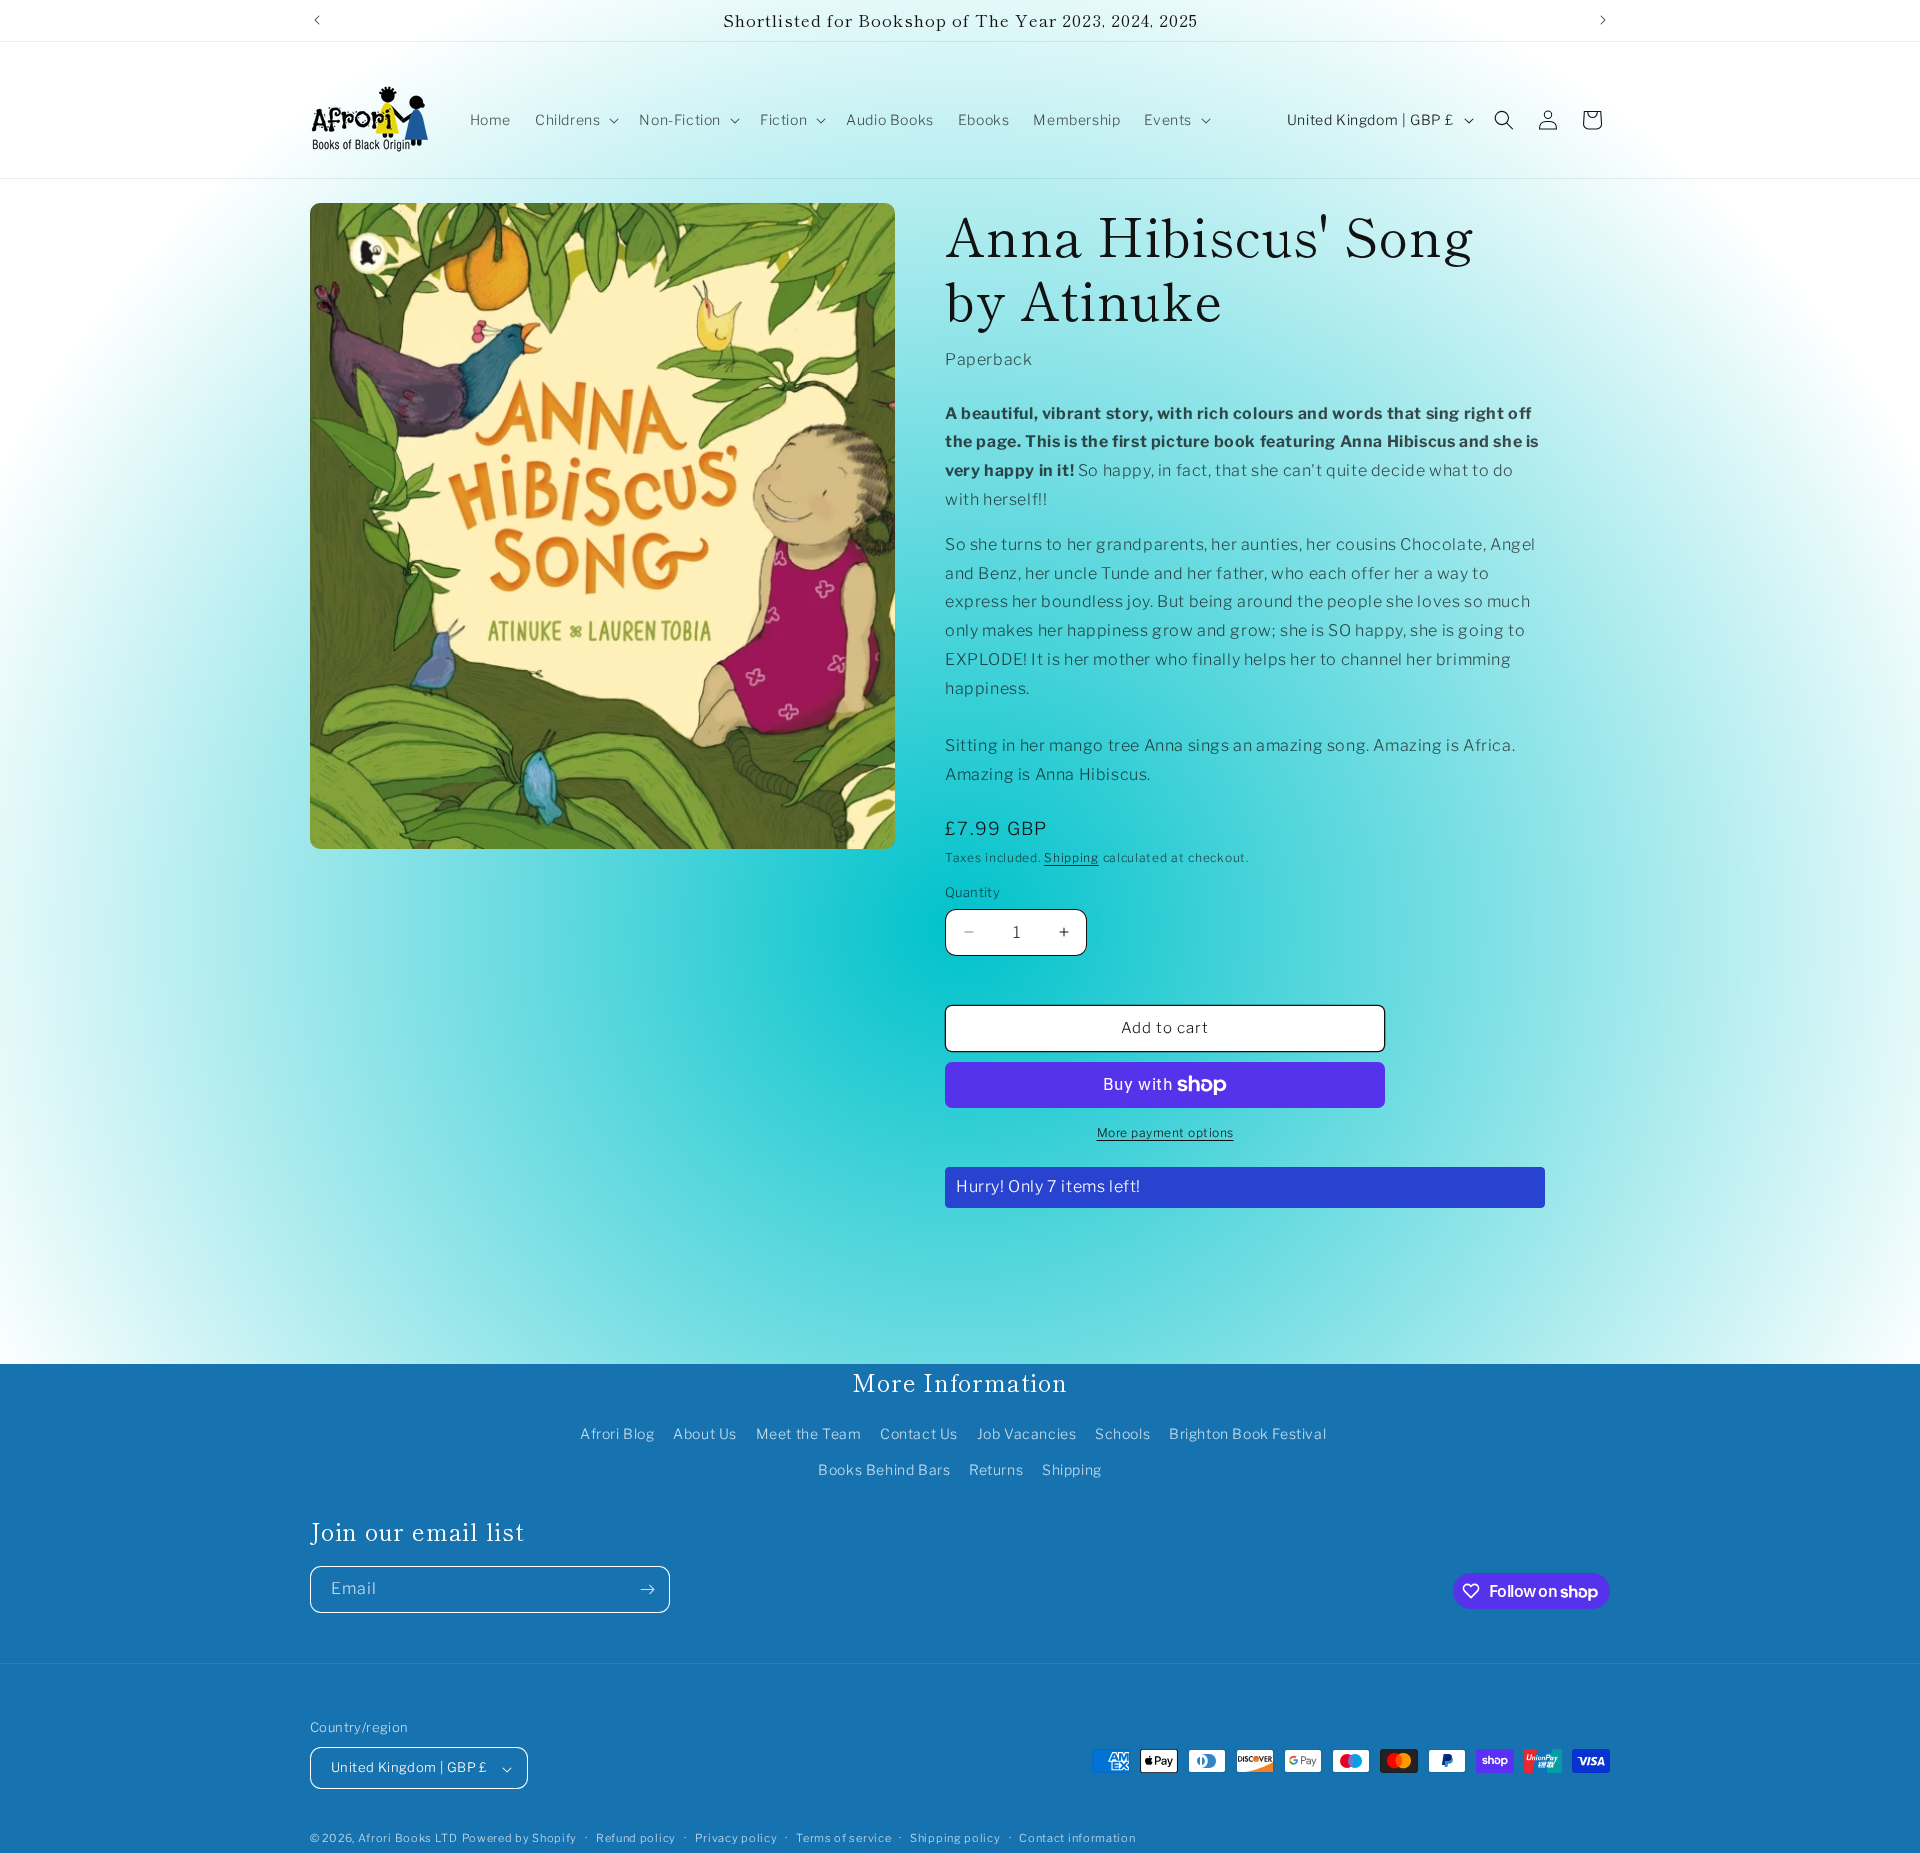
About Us (705, 1434)
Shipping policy (955, 1838)
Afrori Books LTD (408, 1839)
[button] (575, 120)
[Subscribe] (647, 1589)
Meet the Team (809, 1434)
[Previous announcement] (317, 20)
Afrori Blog (617, 1434)
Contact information (1077, 1838)
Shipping (1071, 857)
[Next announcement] (1603, 20)
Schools (1122, 1434)
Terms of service (843, 1838)
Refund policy (636, 1838)
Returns (996, 1469)
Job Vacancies (1027, 1434)
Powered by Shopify (520, 1839)
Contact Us (919, 1434)
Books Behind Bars (884, 1469)
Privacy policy (736, 1838)
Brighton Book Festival (1247, 1434)
